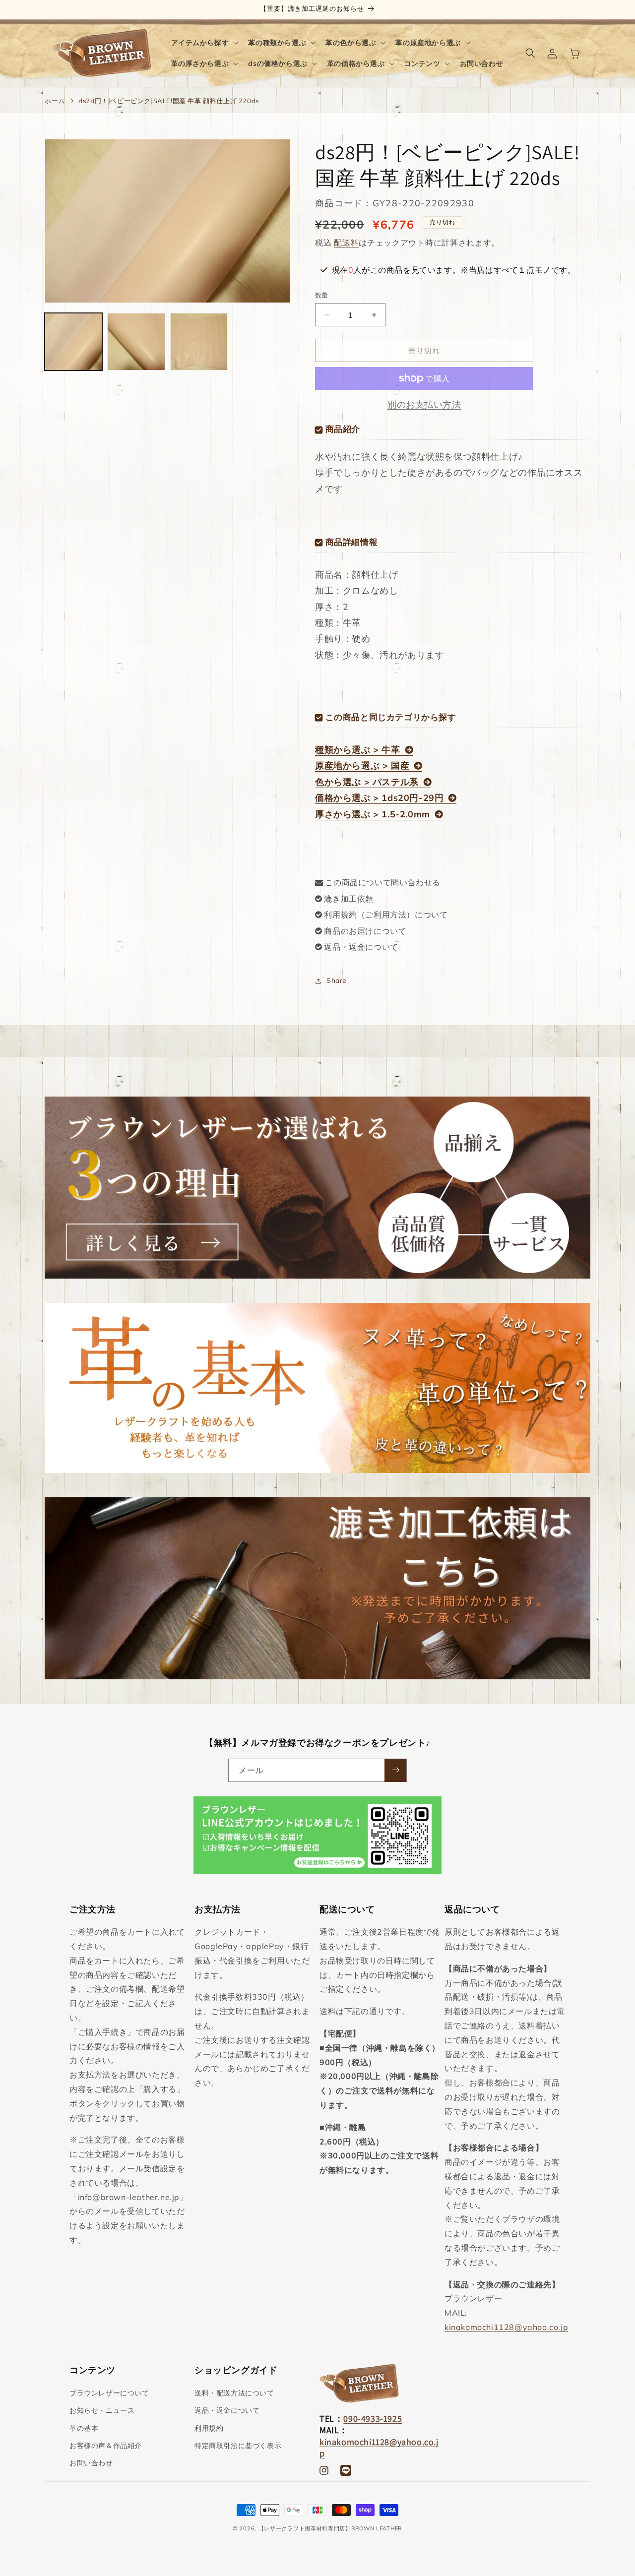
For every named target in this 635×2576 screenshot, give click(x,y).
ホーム (55, 101)
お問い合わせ (91, 2463)
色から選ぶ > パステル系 (367, 782)
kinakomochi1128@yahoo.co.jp (506, 2327)
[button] (204, 43)
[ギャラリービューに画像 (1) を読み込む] (73, 342)
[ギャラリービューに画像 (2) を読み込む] (136, 342)
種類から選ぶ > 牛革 (358, 750)
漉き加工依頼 (349, 899)
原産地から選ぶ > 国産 (362, 766)
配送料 (346, 243)
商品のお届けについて (365, 931)
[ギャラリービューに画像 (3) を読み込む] (199, 342)
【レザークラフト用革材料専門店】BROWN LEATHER (330, 2528)
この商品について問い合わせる (382, 882)
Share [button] (337, 981)
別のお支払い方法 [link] (424, 404)
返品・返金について (361, 947)
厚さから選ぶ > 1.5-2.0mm (373, 814)
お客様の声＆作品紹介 (106, 2446)
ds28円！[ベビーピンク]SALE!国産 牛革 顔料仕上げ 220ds (169, 101)
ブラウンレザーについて (109, 2393)
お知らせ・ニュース (102, 2411)
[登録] (395, 1770)
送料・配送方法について (234, 2393)
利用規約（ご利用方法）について (386, 915)
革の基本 (84, 2428)
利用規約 (209, 2428)
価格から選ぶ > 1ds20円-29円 (379, 798)
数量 (322, 295)
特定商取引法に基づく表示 (238, 2446)
